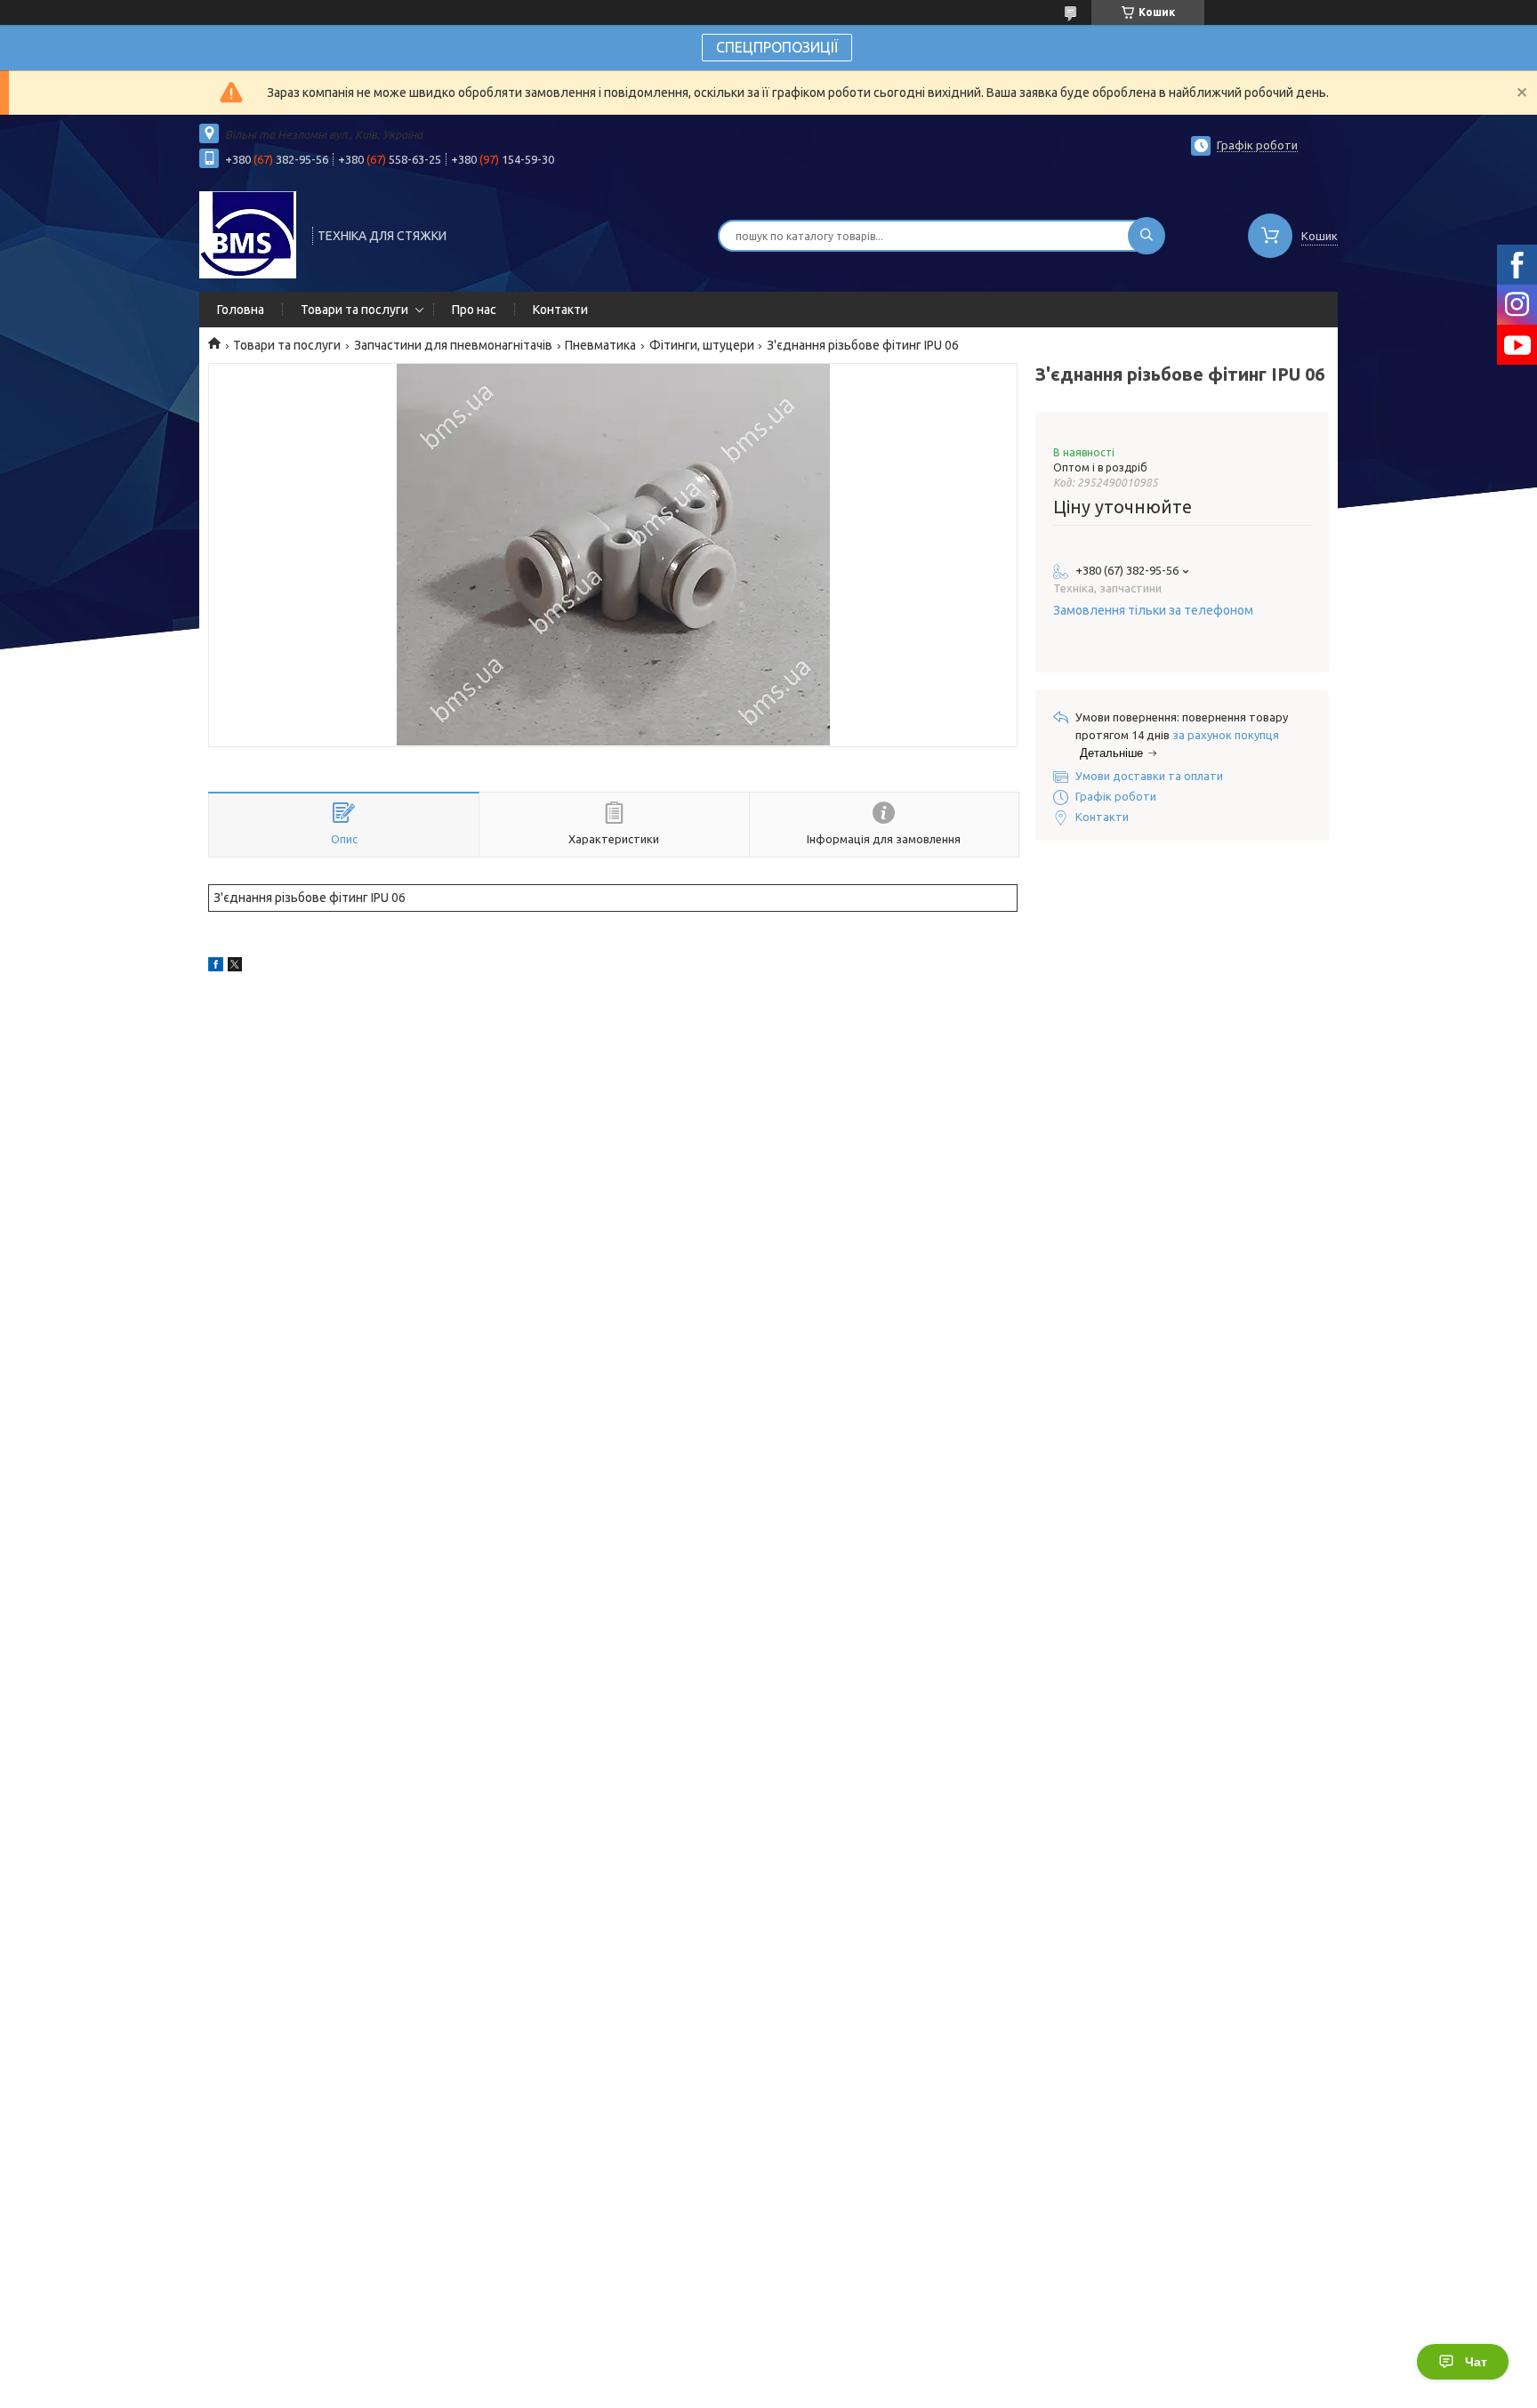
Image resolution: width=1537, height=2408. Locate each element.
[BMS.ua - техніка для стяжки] (248, 234)
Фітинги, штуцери (702, 345)
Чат (1476, 2362)
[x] (235, 967)
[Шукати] (1147, 236)
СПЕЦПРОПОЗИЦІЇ (777, 47)
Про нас (474, 310)
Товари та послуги (354, 310)
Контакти (560, 310)
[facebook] (216, 967)
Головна (241, 310)
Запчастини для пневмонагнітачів (453, 345)
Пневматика (600, 345)
